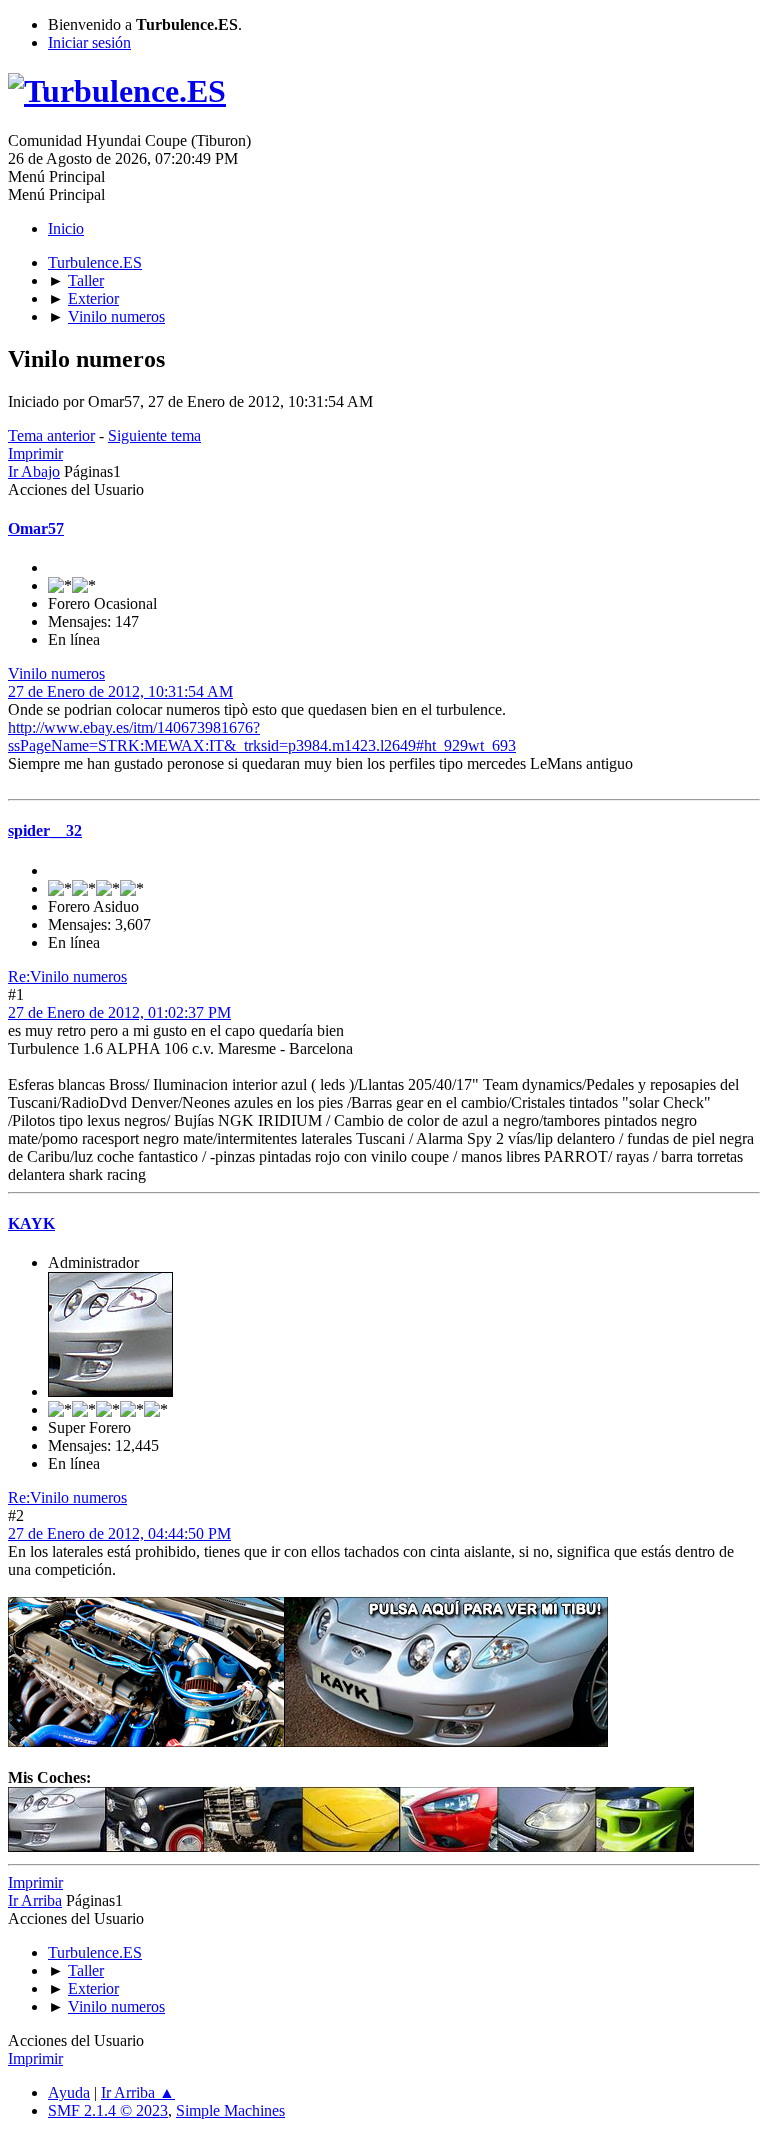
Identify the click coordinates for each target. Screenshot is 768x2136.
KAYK (31, 1223)
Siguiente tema (154, 435)
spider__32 (45, 830)
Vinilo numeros (56, 673)
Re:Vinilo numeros (67, 976)
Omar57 (36, 528)
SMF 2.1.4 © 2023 (108, 2110)
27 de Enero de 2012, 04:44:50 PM (119, 1533)
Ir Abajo (34, 471)
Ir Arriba (35, 1900)
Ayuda (69, 2092)
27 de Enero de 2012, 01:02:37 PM (119, 1012)
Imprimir (35, 453)
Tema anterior (51, 435)
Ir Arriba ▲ (138, 2092)
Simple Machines (230, 2110)
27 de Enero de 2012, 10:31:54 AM (120, 691)
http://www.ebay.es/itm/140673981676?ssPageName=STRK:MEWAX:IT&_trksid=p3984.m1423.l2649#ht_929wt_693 (262, 736)
